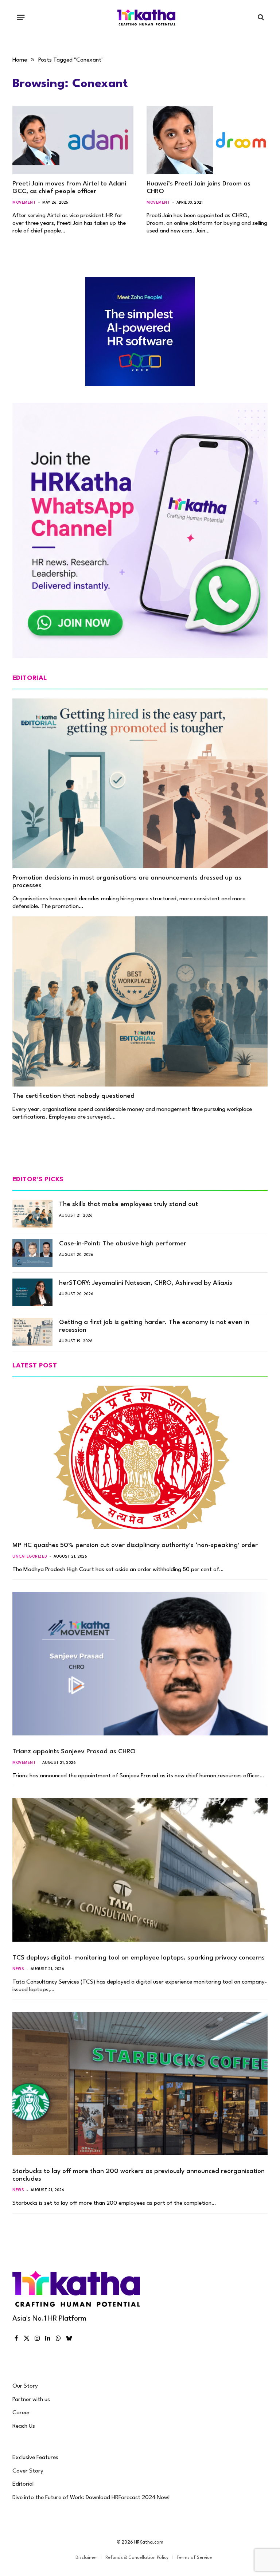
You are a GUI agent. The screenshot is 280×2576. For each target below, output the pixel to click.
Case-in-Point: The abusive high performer (123, 1244)
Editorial (23, 2484)
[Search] (260, 17)
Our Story (25, 2386)
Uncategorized (30, 1557)
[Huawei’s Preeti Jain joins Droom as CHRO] (207, 140)
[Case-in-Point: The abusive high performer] (32, 1253)
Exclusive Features (35, 2458)
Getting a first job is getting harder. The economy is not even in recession (154, 1326)
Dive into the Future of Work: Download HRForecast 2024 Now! (91, 2498)
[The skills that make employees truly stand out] (32, 1214)
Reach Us (24, 2426)
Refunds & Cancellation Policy (137, 2558)
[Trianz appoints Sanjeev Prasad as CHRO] (140, 1664)
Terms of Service (194, 2558)
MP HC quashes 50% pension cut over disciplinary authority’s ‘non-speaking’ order (135, 1545)
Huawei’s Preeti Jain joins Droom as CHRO (199, 188)
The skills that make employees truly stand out (129, 1204)
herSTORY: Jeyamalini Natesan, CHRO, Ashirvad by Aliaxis (146, 1283)
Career (21, 2413)
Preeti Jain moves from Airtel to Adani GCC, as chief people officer (69, 188)
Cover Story (28, 2471)
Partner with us (31, 2400)
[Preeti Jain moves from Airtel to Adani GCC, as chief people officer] (73, 140)
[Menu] (21, 17)
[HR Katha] (147, 17)
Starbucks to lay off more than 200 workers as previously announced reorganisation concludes (139, 2175)
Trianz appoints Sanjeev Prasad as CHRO (74, 1752)
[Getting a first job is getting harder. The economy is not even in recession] (32, 1332)
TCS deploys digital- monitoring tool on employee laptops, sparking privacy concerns (139, 1958)
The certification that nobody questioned (73, 1096)
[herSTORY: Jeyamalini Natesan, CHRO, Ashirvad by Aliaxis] (32, 1292)
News (18, 1969)
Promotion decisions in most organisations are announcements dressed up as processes (127, 882)
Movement (24, 203)
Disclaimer (86, 2558)
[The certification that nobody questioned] (140, 1001)
